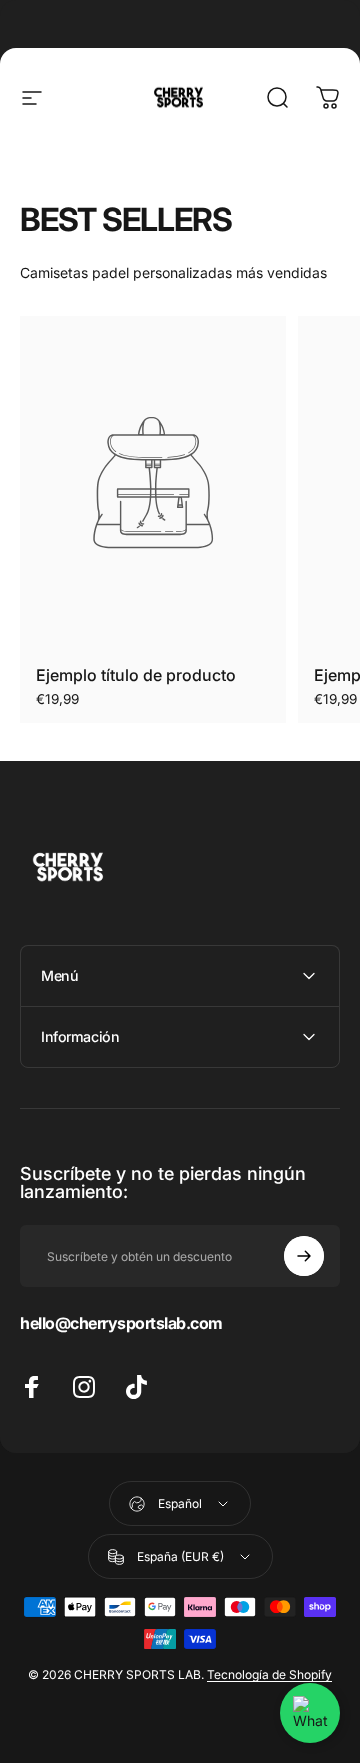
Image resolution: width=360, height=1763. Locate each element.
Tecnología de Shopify (269, 1674)
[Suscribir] (304, 1256)
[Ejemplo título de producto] (153, 482)
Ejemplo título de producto (136, 675)
